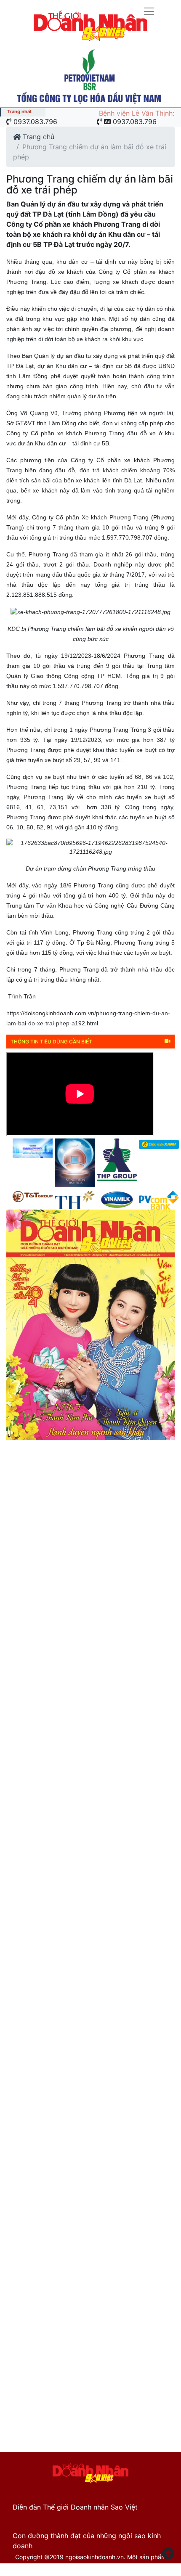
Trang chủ (37, 137)
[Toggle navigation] (87, 11)
